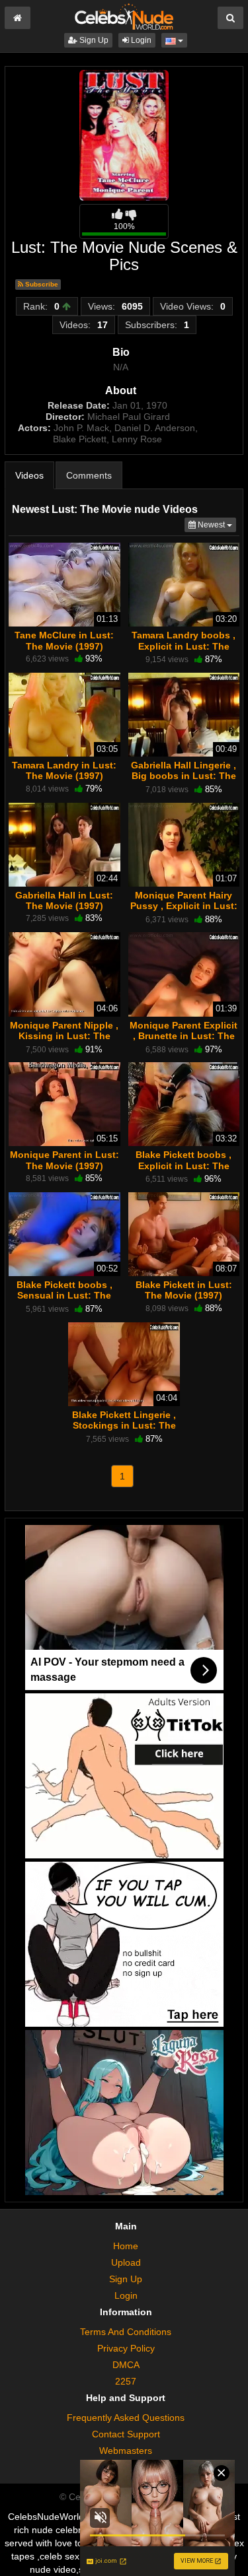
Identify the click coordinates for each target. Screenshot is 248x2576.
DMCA (126, 2365)
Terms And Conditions (126, 2332)
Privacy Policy (126, 2348)
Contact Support (126, 2434)
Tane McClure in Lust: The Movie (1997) (64, 640)
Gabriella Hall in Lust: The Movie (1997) (64, 900)
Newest (216, 525)
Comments (89, 475)
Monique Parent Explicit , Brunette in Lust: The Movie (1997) (184, 1036)
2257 (126, 2381)
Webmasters (126, 2451)
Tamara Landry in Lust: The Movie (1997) (64, 770)
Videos (29, 475)
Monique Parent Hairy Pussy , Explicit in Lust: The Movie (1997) (184, 906)
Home (126, 2246)
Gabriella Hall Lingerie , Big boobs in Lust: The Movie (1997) (184, 776)
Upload (126, 2262)
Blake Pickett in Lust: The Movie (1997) (184, 1290)
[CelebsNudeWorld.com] (124, 16)
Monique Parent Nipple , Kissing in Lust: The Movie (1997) (64, 1036)
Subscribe (41, 284)
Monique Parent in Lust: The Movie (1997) (64, 1160)
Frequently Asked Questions (126, 2418)
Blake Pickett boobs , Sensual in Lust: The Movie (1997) (64, 1295)
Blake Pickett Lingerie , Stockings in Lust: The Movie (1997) (124, 1425)
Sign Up (93, 40)
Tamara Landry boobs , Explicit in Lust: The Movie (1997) (184, 646)
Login (140, 40)
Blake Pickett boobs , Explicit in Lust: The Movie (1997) (184, 1165)
